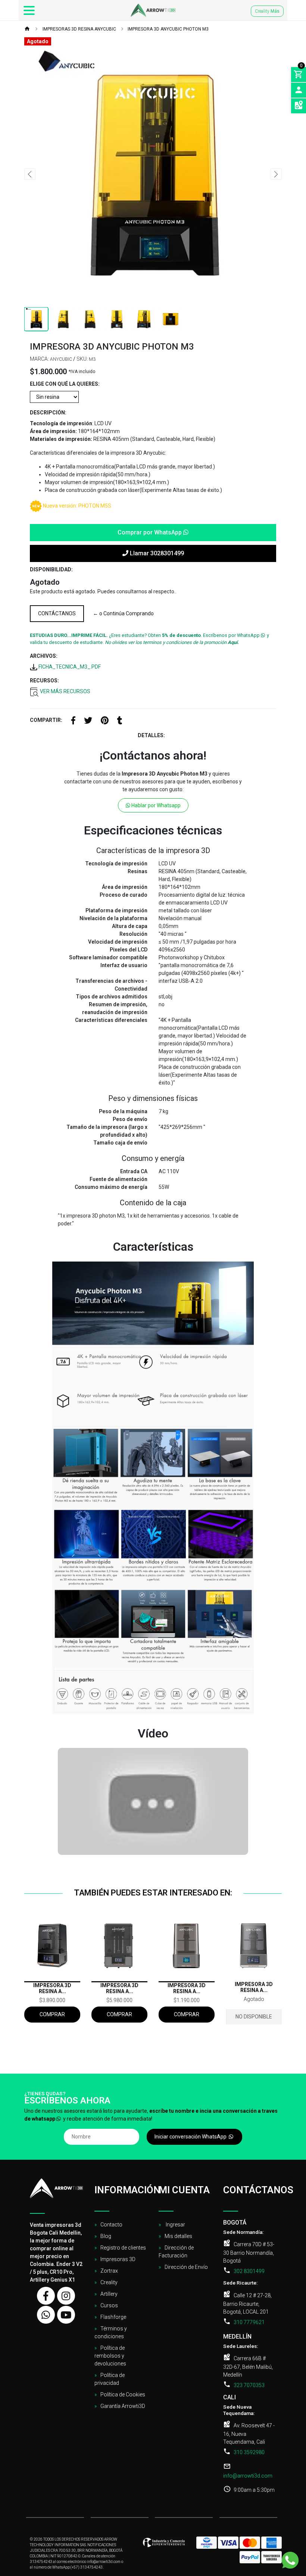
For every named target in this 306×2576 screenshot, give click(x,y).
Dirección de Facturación (176, 2252)
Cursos (109, 2305)
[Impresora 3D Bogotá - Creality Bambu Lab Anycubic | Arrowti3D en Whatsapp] (46, 2315)
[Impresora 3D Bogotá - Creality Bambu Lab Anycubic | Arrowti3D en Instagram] (66, 2296)
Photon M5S (95, 506)
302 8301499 (249, 2271)
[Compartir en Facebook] (73, 722)
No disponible (254, 2017)
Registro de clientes (123, 2248)
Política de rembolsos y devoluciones (110, 2356)
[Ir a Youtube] (66, 2315)
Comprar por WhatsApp (150, 532)
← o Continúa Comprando (123, 613)
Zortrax (109, 2271)
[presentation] (30, 174)
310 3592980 (249, 2452)
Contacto (111, 2225)
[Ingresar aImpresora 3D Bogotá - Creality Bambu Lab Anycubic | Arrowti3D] (299, 90)
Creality (267, 11)
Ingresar (175, 2225)
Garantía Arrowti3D (123, 2406)
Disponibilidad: (51, 569)
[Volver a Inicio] (27, 29)
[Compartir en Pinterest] (105, 722)
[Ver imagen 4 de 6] (117, 319)
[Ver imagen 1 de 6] (36, 319)
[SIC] (164, 2545)
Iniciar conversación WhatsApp (191, 2137)
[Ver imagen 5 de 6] (144, 319)
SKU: (82, 359)
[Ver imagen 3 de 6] (90, 319)
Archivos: (44, 656)
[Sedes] (299, 106)
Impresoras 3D (118, 2259)
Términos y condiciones (111, 2332)
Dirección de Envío (186, 2267)
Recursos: (44, 681)
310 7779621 (249, 2322)
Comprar (52, 2014)
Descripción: (48, 413)
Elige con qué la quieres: (65, 384)
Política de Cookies (123, 2395)
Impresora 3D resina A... (52, 1988)
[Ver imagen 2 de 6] (63, 319)
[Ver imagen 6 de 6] (171, 319)
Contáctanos (57, 613)
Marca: (39, 359)
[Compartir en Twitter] (88, 722)
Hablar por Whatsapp (155, 805)
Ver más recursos (65, 691)
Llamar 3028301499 (156, 553)
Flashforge (113, 2317)
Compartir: (46, 720)
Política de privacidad (110, 2379)
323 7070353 (249, 2385)
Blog (106, 2236)
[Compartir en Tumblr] (120, 722)
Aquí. (233, 642)
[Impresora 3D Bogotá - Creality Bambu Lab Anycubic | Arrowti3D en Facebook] (46, 2296)
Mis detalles (178, 2236)
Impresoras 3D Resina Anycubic (79, 29)
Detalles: (151, 735)
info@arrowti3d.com (248, 2476)
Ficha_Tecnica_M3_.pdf (69, 667)
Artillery (109, 2294)
